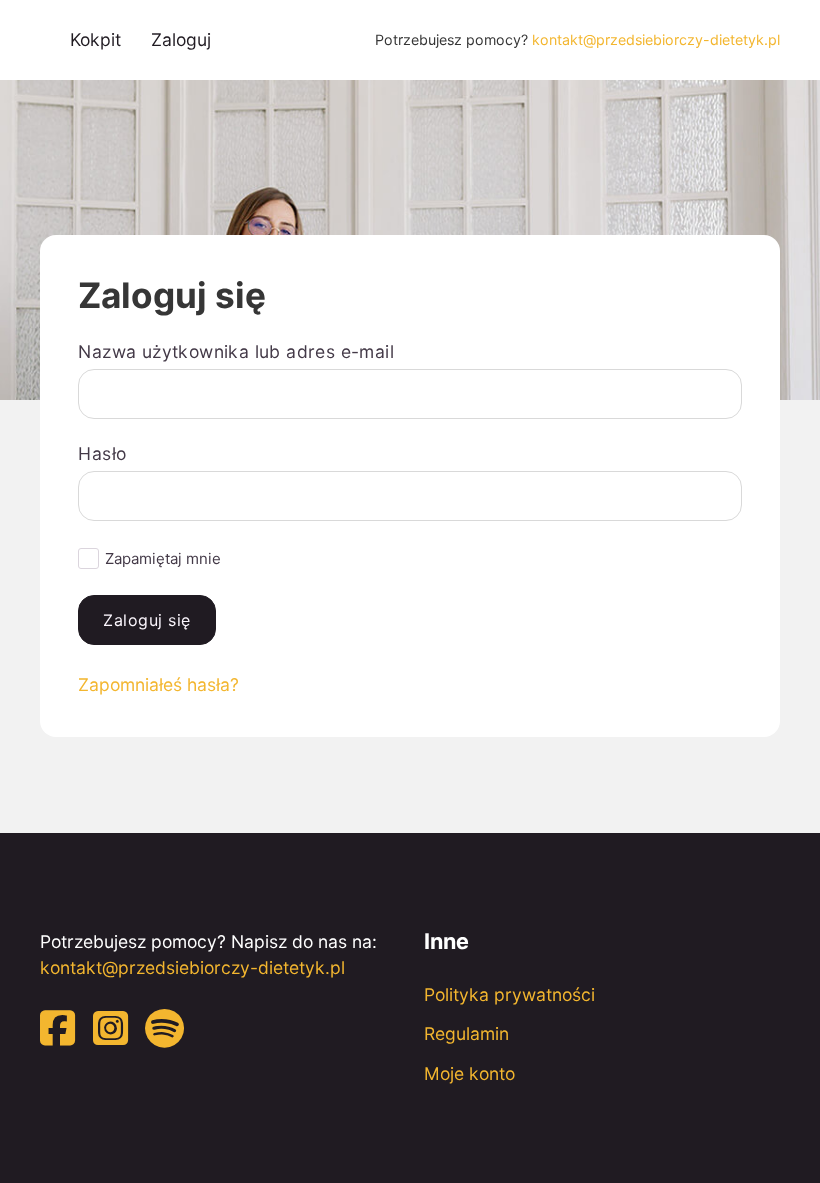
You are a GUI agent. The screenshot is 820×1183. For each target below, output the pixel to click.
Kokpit (95, 39)
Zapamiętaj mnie (163, 558)
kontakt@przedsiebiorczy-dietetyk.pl (656, 39)
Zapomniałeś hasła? (158, 684)
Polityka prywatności (509, 994)
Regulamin (466, 1033)
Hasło (102, 454)
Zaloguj (181, 39)
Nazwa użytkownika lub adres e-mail (236, 352)
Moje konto (469, 1073)
